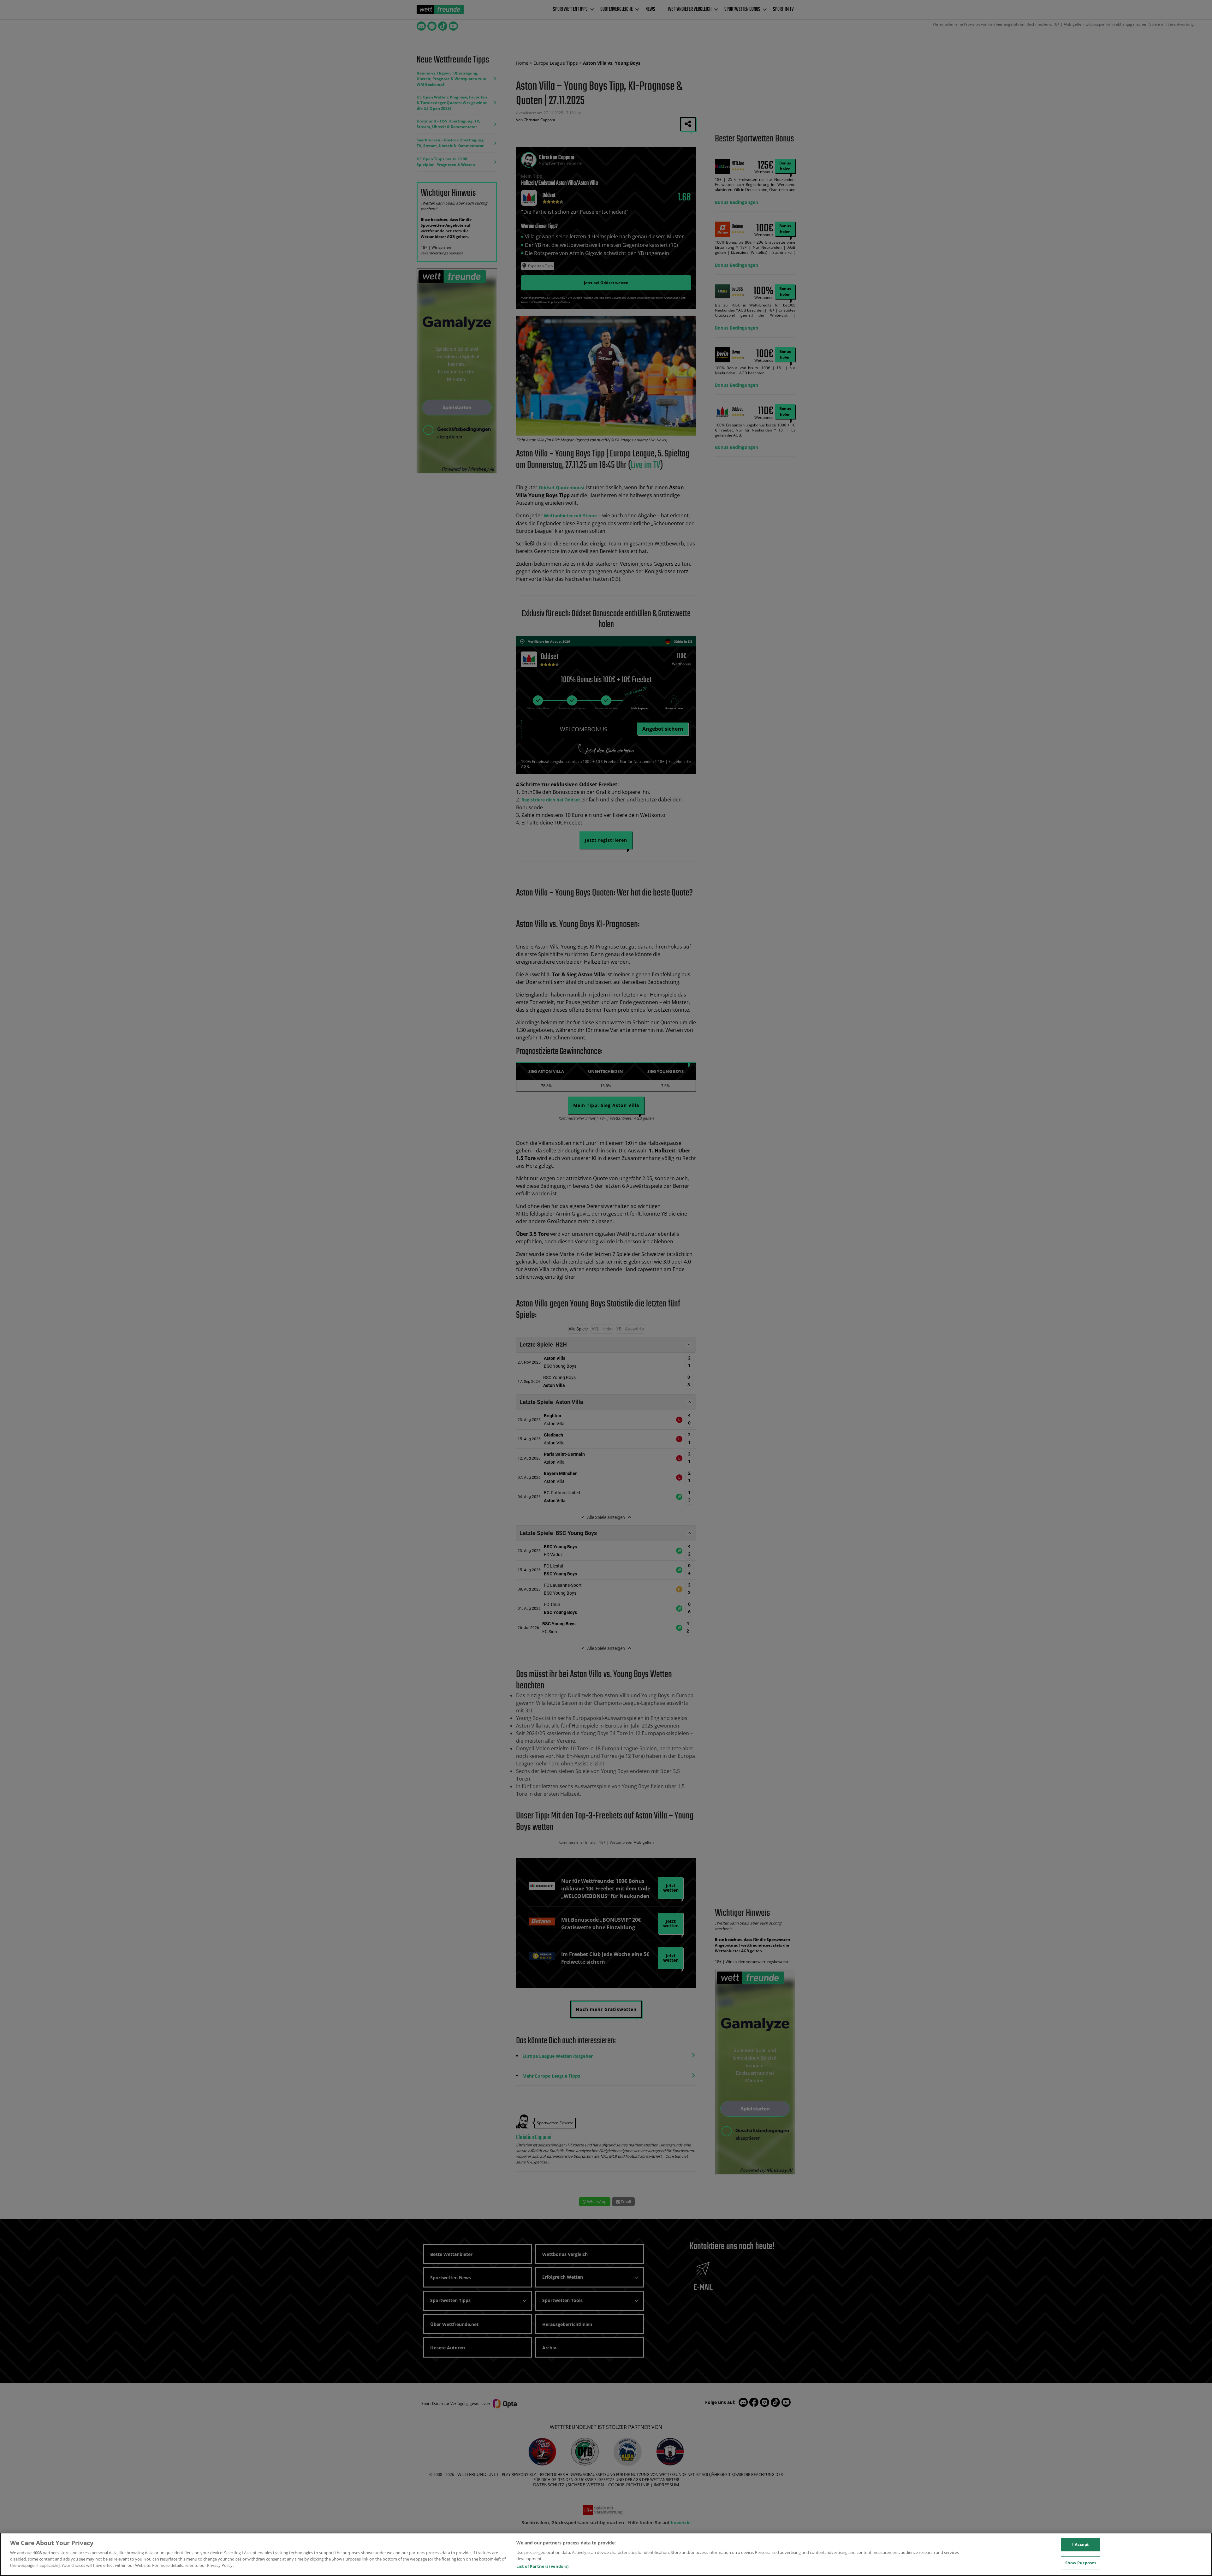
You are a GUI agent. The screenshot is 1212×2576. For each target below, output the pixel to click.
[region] (606, 2554)
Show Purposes (1081, 2563)
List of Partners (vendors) (542, 2566)
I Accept (1081, 2544)
